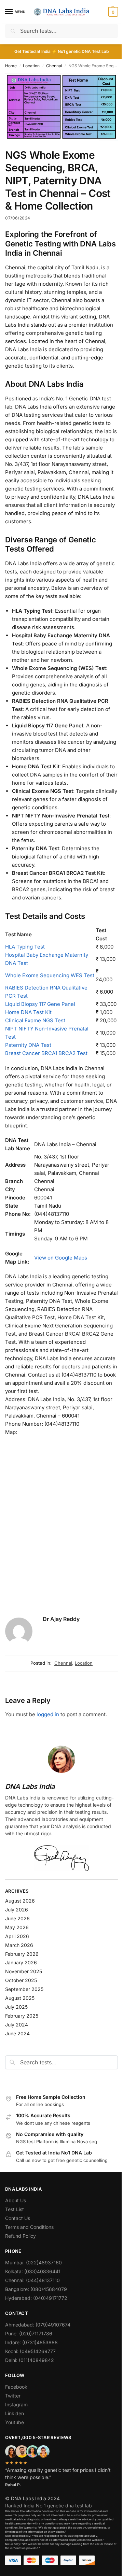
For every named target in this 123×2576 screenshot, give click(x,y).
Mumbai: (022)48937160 (33, 2262)
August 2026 (20, 1901)
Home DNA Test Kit (28, 1012)
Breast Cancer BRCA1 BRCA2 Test (46, 1053)
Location (31, 66)
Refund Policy (20, 2236)
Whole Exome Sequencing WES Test (50, 975)
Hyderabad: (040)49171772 (36, 2298)
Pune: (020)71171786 (29, 2333)
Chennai (54, 66)
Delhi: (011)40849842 (30, 2360)
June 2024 (17, 2033)
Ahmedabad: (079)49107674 (38, 2325)
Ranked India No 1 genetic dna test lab (49, 2506)
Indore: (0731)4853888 (31, 2342)
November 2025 (24, 1971)
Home (11, 66)
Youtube (15, 2422)
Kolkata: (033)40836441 (33, 2271)
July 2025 (16, 2007)
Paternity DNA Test (28, 1045)
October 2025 (21, 1980)
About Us (16, 2200)
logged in (48, 1714)
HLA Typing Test (25, 947)
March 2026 (19, 1945)
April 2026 (17, 1936)
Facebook (16, 2387)
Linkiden (15, 2413)
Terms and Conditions (29, 2227)
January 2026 (21, 1962)
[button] (112, 12)
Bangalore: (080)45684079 (36, 2289)
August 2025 (20, 1998)
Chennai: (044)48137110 (32, 2280)
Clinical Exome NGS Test (35, 1020)
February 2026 (22, 1954)
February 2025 (22, 2016)
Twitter (13, 2396)
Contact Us (18, 2218)
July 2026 (17, 1910)
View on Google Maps (61, 1258)
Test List (15, 2209)
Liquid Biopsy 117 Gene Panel (40, 1004)
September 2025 (24, 1989)
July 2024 (17, 2025)
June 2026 (17, 1918)
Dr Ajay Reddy (61, 1619)
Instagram (16, 2404)
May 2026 (17, 1927)
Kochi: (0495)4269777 (30, 2351)
